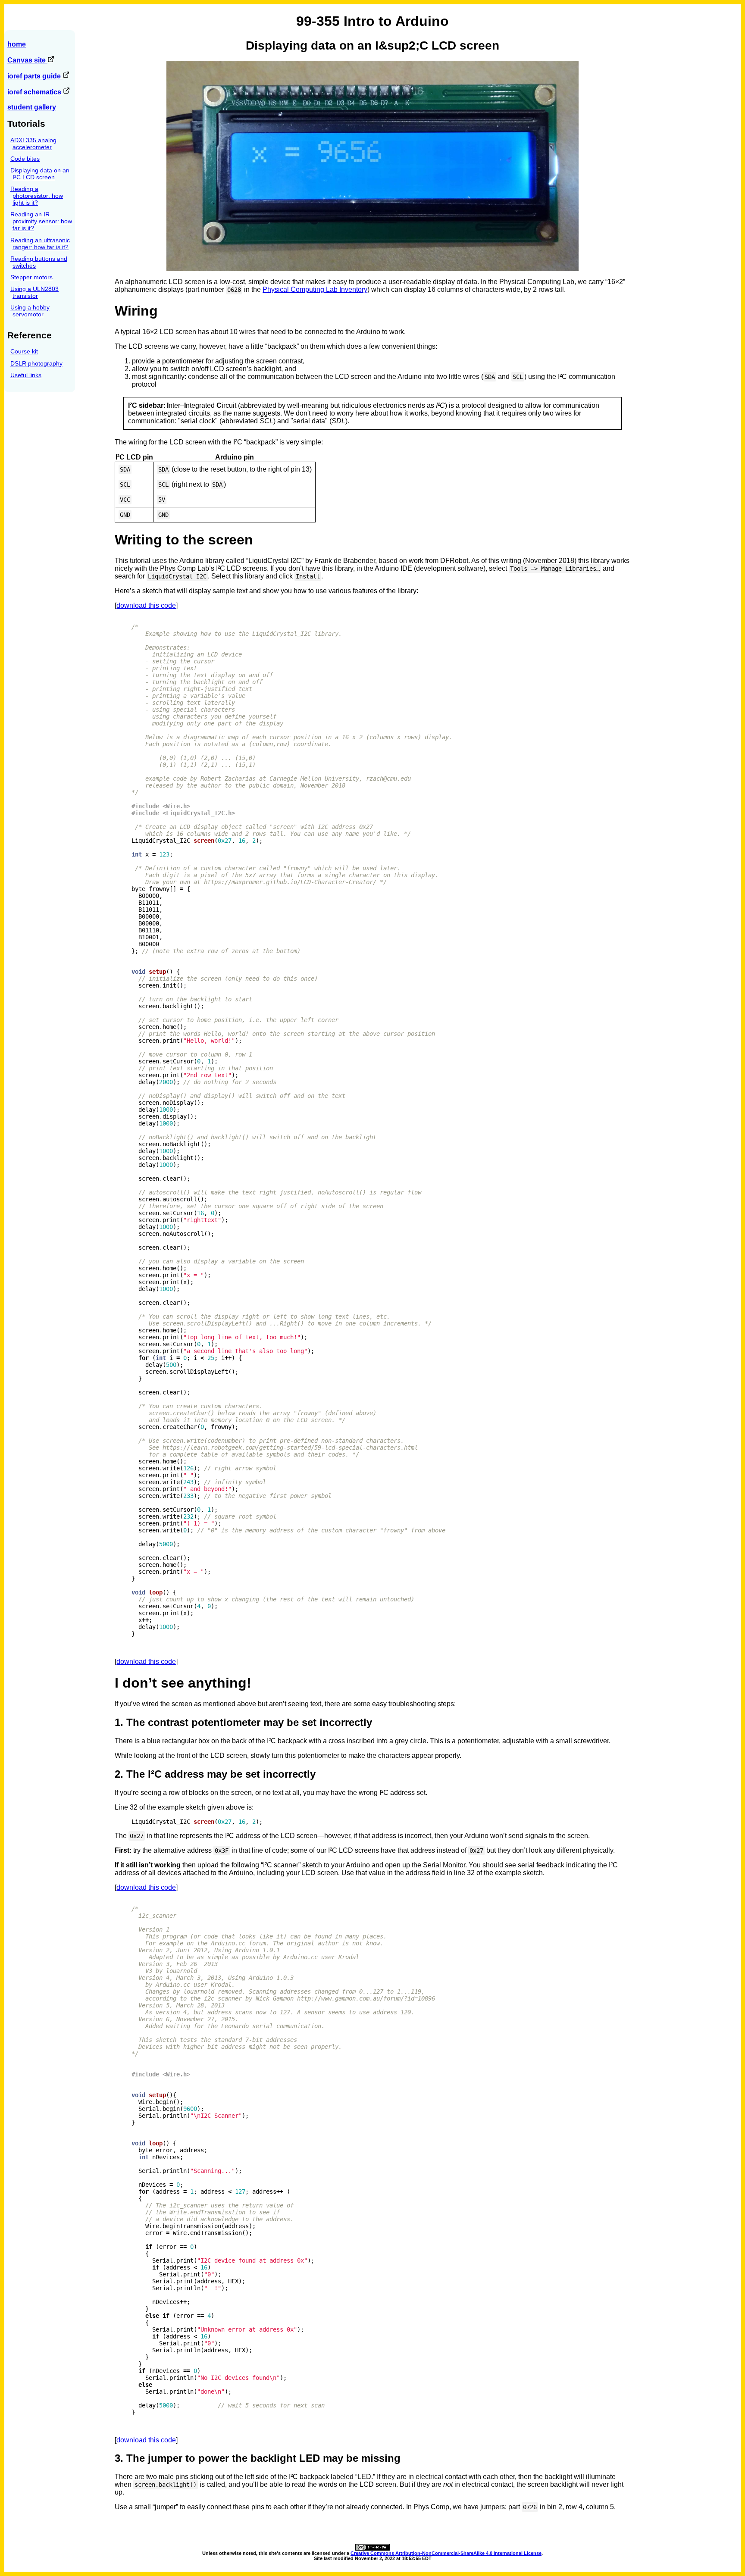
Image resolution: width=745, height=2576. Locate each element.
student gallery (32, 107)
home (17, 44)
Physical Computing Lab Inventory (315, 289)
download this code (146, 605)
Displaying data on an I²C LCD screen (40, 174)
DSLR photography (36, 363)
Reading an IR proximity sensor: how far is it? (41, 221)
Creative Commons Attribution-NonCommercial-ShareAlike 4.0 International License (446, 2553)
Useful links (26, 375)
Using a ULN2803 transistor (34, 292)
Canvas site (27, 60)
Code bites (25, 159)
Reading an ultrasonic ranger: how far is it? (40, 244)
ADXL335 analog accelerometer (33, 144)
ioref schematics (35, 92)
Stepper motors (31, 277)
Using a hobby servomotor (30, 311)
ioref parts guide (35, 76)
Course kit (24, 351)
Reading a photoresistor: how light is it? (37, 196)
